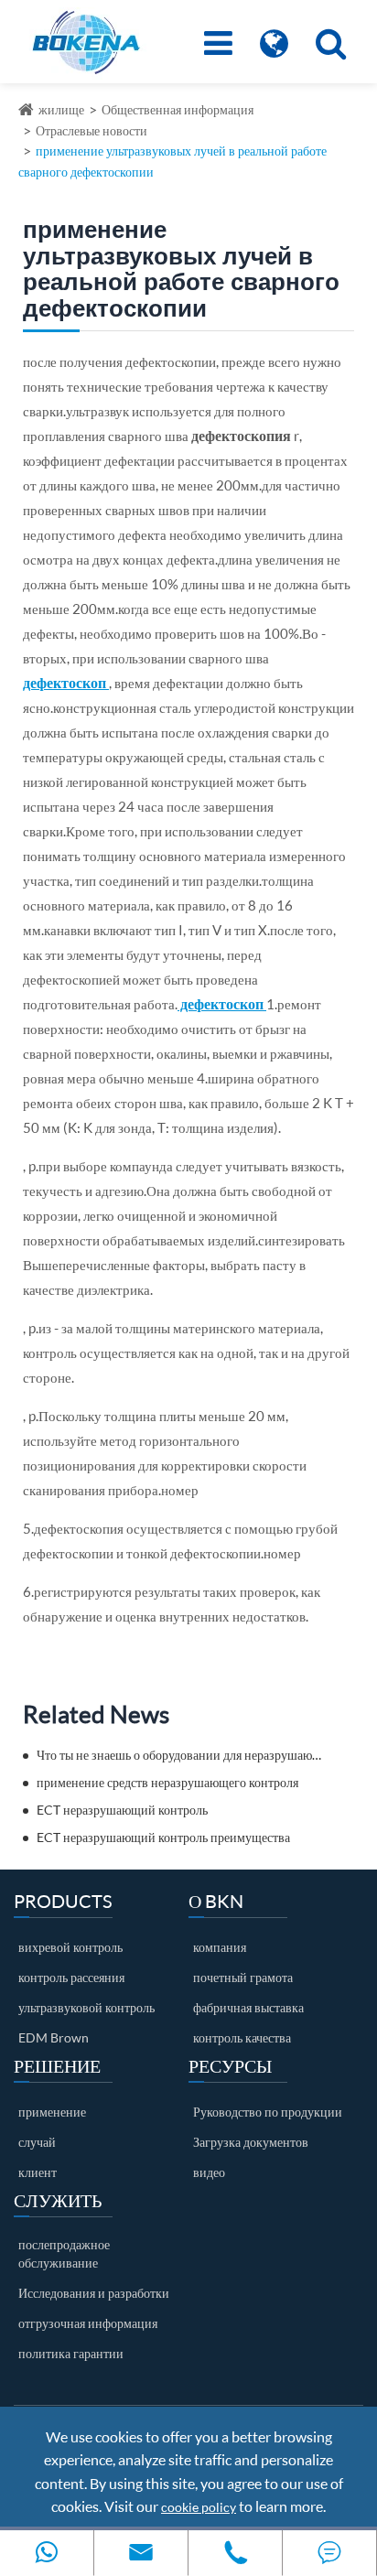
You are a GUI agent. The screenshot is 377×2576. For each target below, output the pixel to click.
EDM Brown (54, 2037)
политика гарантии (71, 2353)
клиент (38, 2172)
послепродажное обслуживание (64, 2253)
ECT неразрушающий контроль (122, 1810)
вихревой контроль (70, 1947)
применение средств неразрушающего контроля (167, 1782)
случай (37, 2142)
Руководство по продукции (268, 2112)
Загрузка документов (251, 2142)
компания (220, 1947)
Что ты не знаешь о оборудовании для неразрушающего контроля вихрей (179, 1755)
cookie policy (199, 2507)
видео (209, 2172)
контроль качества (242, 2037)
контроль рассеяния (71, 1977)
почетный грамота (243, 1977)
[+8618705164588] (47, 2553)
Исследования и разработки (94, 2293)
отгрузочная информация (88, 2323)
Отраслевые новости (92, 130)
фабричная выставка (248, 2007)
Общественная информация (178, 109)
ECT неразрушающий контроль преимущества (163, 1837)
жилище (61, 109)
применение (52, 2112)
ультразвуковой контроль (86, 2007)
